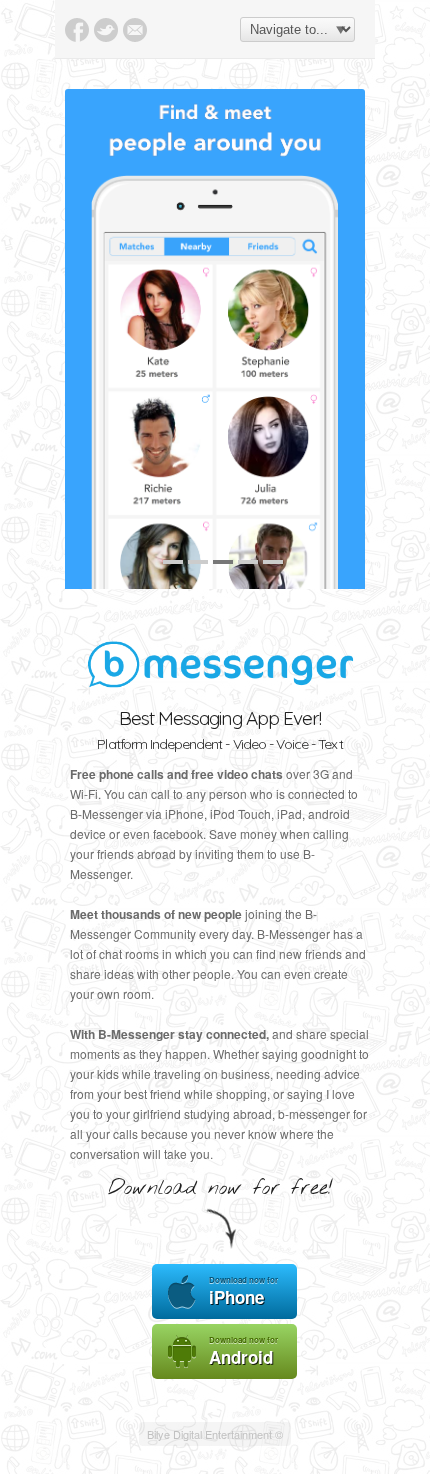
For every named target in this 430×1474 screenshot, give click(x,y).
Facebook (77, 30)
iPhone (243, 1291)
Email (135, 30)
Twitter (106, 30)
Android (243, 1351)
